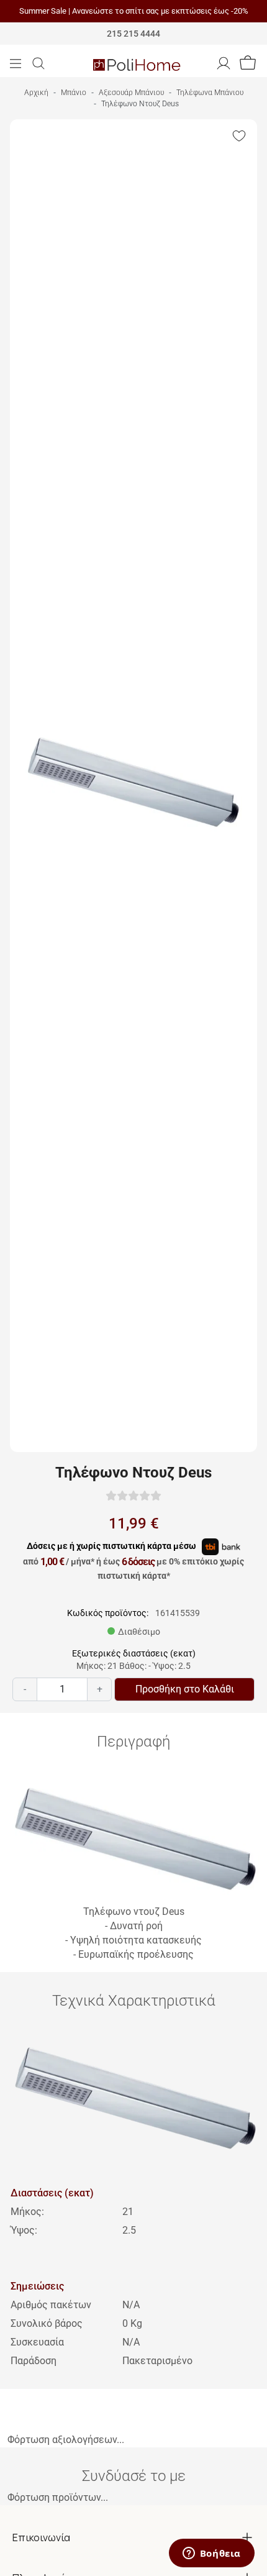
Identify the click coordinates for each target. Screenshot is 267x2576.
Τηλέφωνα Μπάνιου (210, 93)
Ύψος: (24, 2230)
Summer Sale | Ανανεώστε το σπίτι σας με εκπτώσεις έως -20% (134, 11)
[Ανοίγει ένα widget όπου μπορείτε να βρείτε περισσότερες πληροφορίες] (211, 2554)
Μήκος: (27, 2212)
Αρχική (36, 93)
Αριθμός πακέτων (51, 2305)
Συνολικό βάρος (47, 2323)
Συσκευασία (37, 2342)
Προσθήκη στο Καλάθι (185, 1689)
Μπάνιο (74, 93)
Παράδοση (34, 2361)
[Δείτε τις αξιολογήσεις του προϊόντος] (133, 1495)
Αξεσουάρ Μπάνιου (131, 93)
